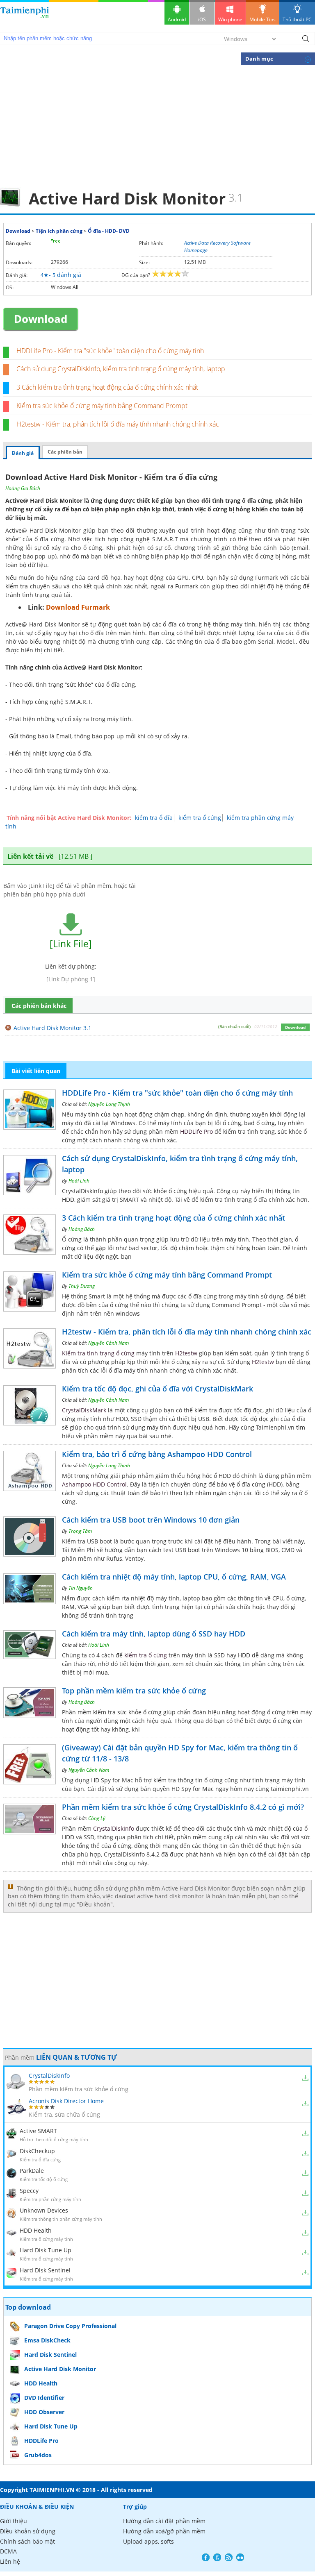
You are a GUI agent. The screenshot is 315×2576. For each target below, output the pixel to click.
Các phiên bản (65, 452)
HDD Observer (44, 2412)
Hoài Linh (79, 1181)
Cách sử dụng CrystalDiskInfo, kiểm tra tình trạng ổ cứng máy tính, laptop (121, 369)
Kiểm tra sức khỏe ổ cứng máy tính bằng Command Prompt (102, 406)
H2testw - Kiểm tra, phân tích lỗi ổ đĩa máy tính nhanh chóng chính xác (118, 424)
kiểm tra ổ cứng (200, 818)
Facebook (206, 2557)
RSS (229, 2557)
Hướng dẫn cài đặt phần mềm (164, 2521)
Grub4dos (38, 2455)
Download (18, 231)
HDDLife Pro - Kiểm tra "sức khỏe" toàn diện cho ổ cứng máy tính (110, 351)
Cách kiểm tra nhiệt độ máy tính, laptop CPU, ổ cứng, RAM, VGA (174, 1577)
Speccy (29, 2191)
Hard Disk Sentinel (45, 2270)
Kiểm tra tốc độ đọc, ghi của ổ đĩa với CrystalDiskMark (157, 1389)
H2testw (186, 1353)
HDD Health (36, 2230)
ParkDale (32, 2171)
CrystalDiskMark (84, 1410)
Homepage (196, 250)
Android (177, 19)
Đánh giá (23, 453)
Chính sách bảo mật (27, 2541)
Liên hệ (10, 2561)
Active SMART (38, 2131)
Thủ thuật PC (297, 19)
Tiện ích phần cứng (59, 231)
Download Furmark (78, 607)
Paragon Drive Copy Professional (70, 2326)
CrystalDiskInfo (114, 1828)
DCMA (8, 2551)
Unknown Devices (44, 2210)
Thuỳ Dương (82, 1286)
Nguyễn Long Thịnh (109, 1104)
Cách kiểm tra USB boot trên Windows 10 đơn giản (151, 1520)
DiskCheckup (37, 2151)
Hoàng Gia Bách (23, 488)
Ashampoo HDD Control (94, 1484)
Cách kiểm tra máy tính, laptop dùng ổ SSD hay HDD (154, 1634)
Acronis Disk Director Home (66, 2101)
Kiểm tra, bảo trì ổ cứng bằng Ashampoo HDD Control (157, 1454)
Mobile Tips (262, 19)
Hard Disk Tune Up (46, 2250)
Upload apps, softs (148, 2541)
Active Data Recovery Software (217, 243)
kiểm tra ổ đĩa (154, 818)
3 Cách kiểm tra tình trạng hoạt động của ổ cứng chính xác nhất (107, 387)
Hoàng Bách (82, 1229)
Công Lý (97, 1818)
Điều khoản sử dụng (28, 2531)
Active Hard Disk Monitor (60, 2369)
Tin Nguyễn (81, 1588)
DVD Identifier (44, 2398)
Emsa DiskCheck (47, 2340)
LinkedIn (240, 2557)
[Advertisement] (157, 125)
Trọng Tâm (80, 1531)
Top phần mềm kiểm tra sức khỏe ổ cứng (134, 1691)
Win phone (230, 19)
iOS (202, 19)
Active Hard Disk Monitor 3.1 (52, 1028)
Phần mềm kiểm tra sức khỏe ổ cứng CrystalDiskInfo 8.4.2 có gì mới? (183, 1807)
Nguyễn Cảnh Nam (108, 1343)
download (25, 16)
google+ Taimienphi (217, 2557)
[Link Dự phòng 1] (71, 979)
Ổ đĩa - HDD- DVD (109, 231)
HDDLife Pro (196, 1131)
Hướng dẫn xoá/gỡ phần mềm (164, 2531)
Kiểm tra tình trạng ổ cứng (98, 1353)
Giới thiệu (14, 2521)
